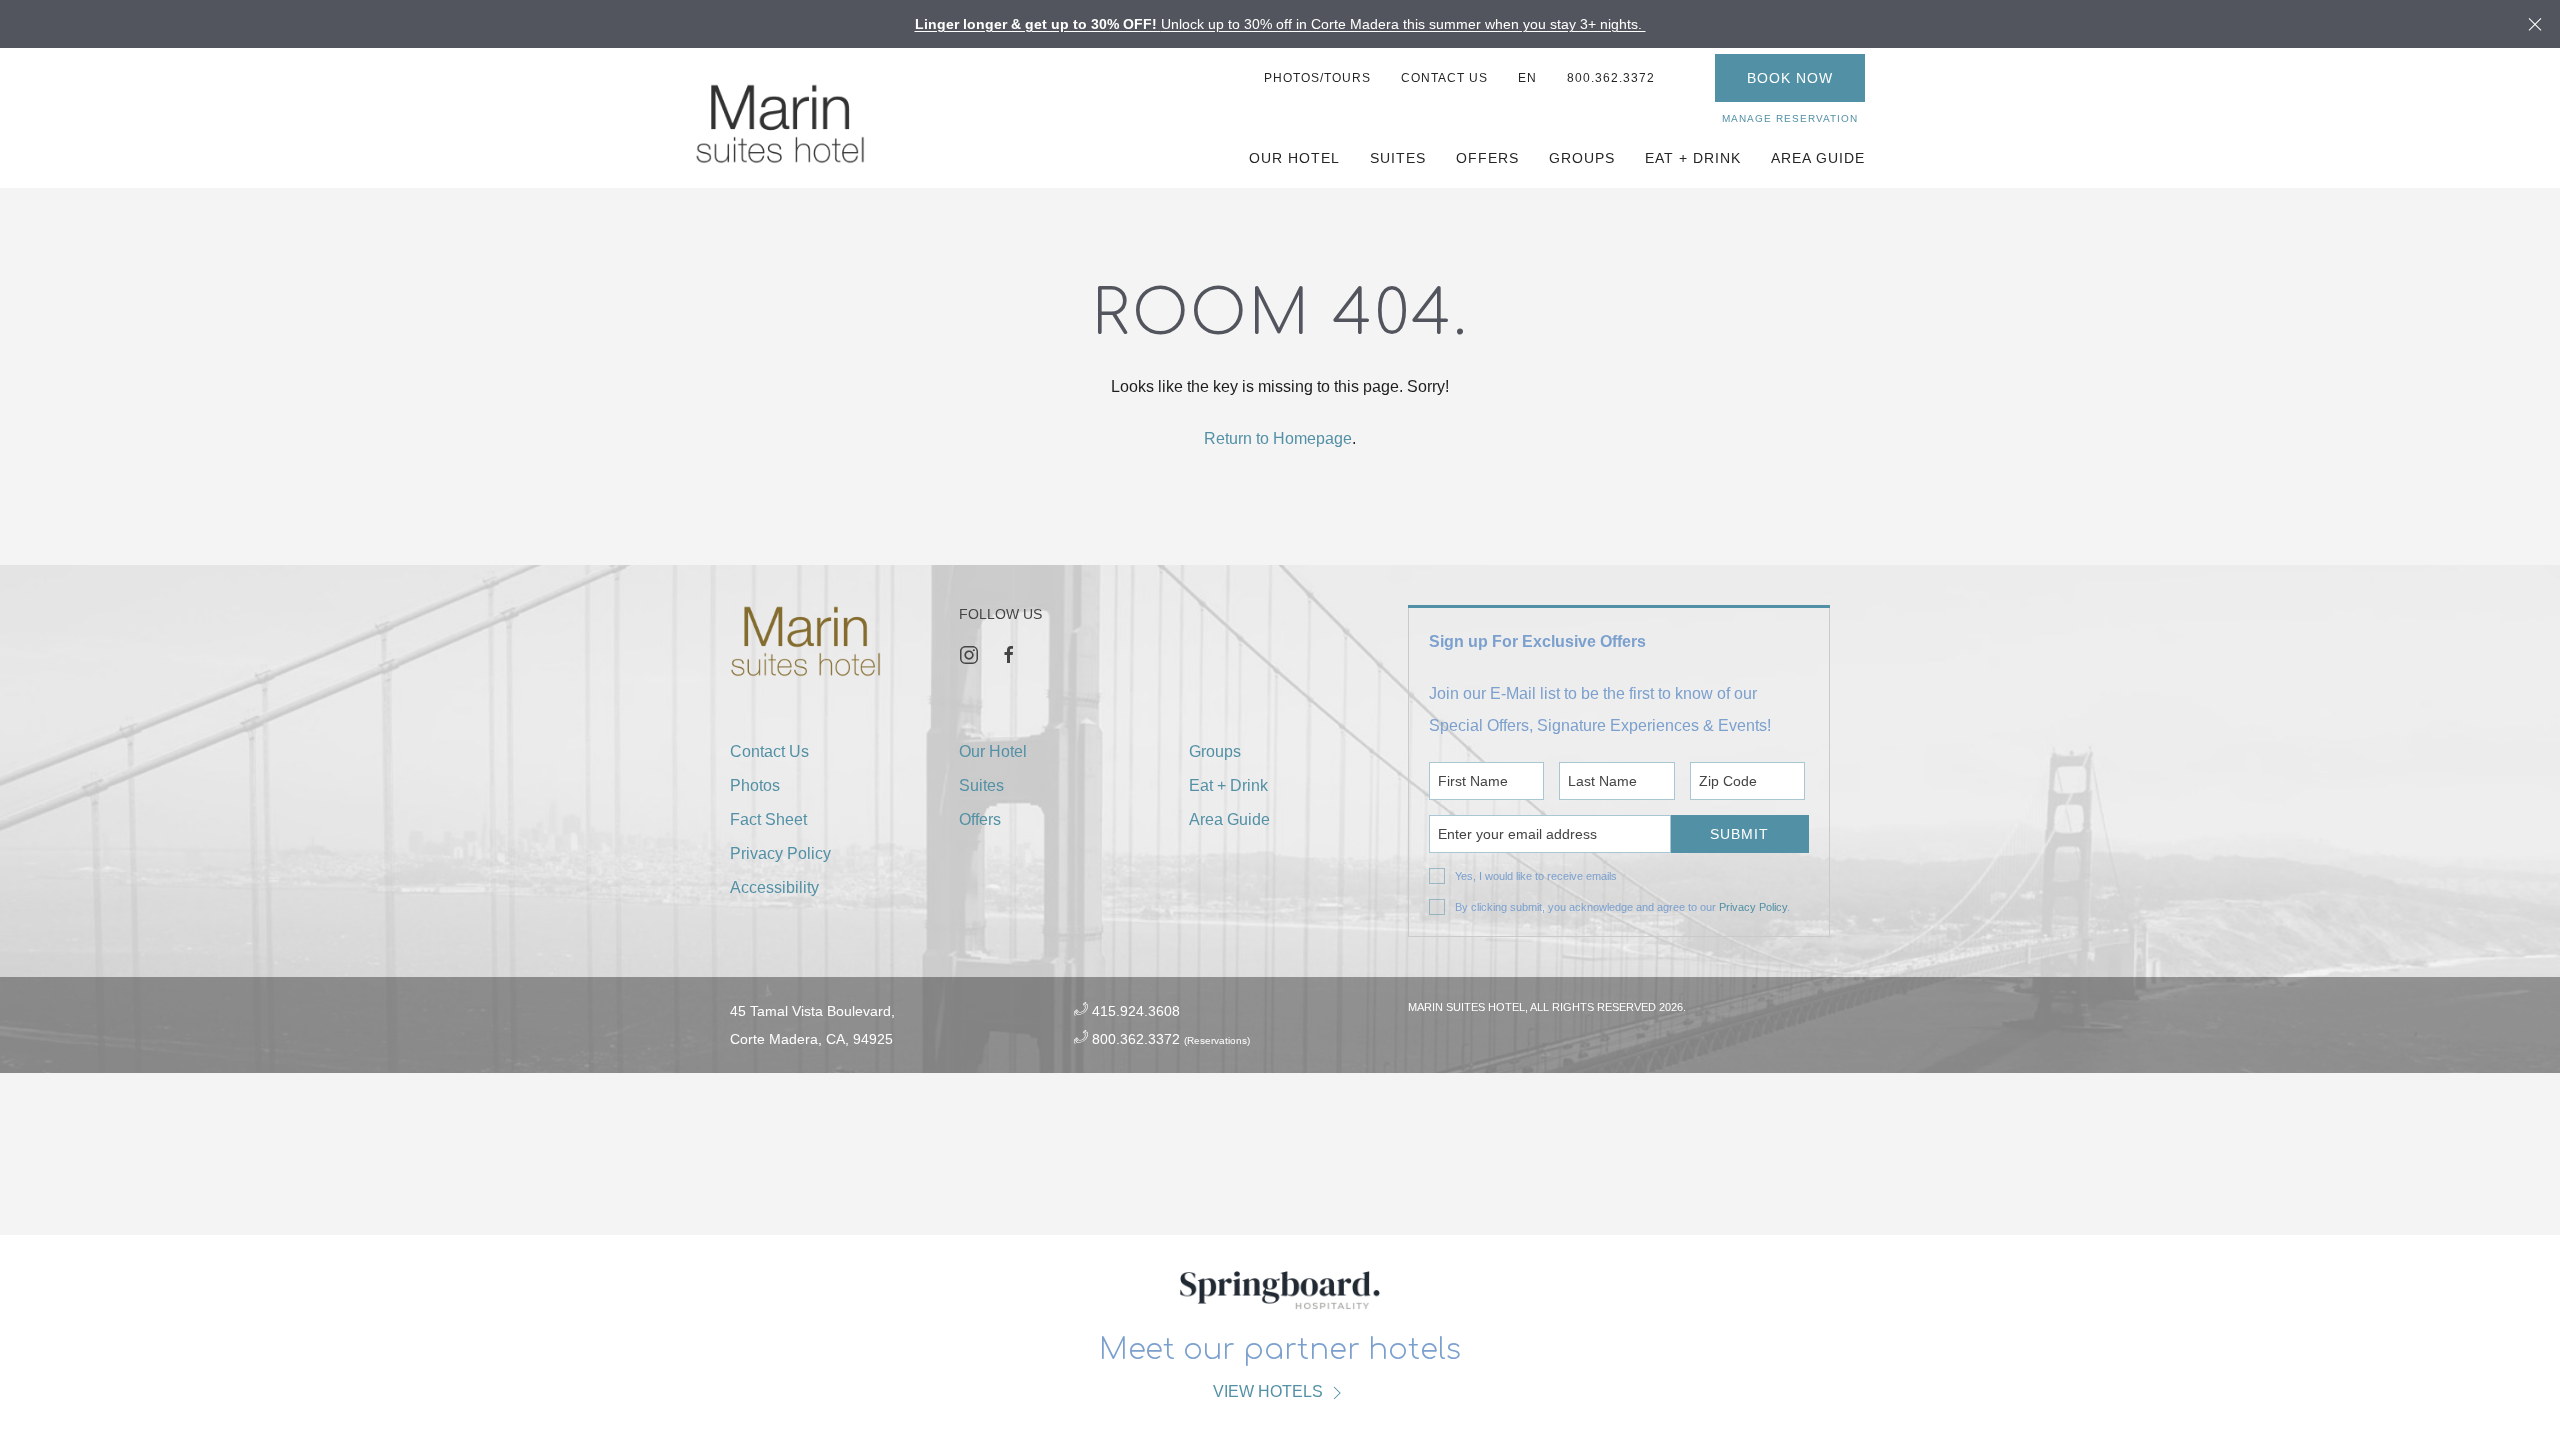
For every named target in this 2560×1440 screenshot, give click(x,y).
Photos (755, 785)
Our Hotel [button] (1294, 158)
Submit (1739, 834)
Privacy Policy (1753, 907)
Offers (1487, 158)
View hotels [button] (1270, 1391)
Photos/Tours (1317, 78)
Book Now (1790, 78)
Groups (1582, 158)
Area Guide (1229, 819)
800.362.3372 (1611, 78)
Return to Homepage (1278, 438)
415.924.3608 (1136, 1011)
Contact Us (1444, 78)
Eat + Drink (1693, 158)
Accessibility (774, 887)
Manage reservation (1790, 118)
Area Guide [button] (1818, 158)
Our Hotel (993, 751)
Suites (1398, 158)
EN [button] (1527, 78)
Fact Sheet (768, 819)
